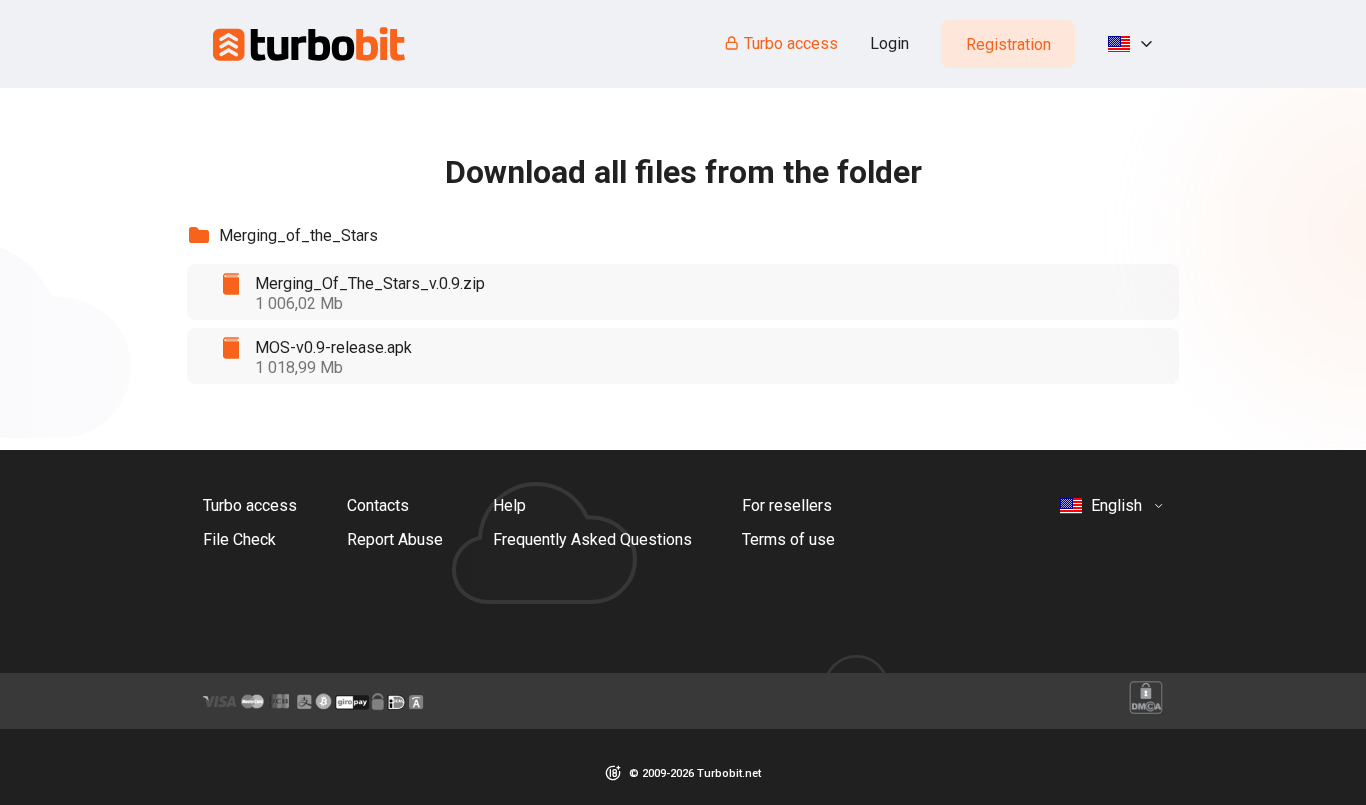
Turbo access (791, 43)
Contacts (378, 505)
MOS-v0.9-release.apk (333, 347)
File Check (239, 539)
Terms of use (788, 539)
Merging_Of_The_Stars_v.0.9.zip (370, 283)
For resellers (787, 505)
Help (509, 505)
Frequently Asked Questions (592, 539)
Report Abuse (395, 539)
